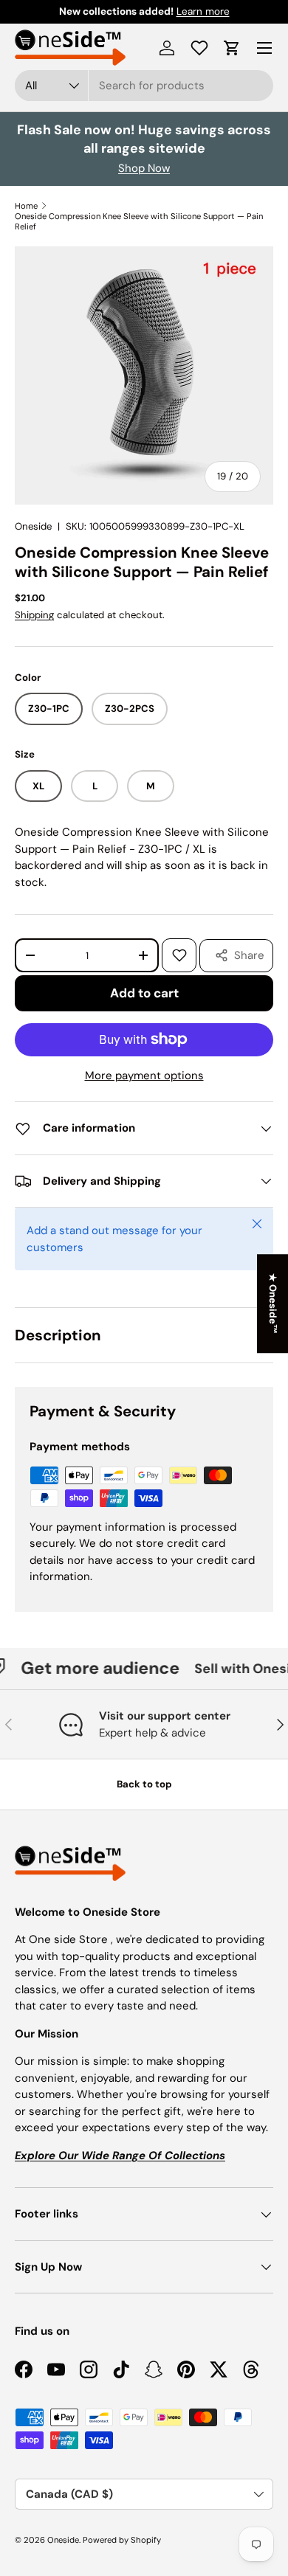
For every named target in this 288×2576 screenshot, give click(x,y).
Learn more (203, 11)
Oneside (33, 526)
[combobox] (144, 86)
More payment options (144, 1076)
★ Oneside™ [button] (273, 1303)
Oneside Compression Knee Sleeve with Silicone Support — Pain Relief (139, 221)
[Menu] (264, 48)
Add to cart (144, 993)
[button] (232, 48)
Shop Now (144, 168)
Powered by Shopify (122, 2540)
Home (26, 206)
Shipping (34, 615)
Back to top (144, 1784)
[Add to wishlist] (179, 955)
